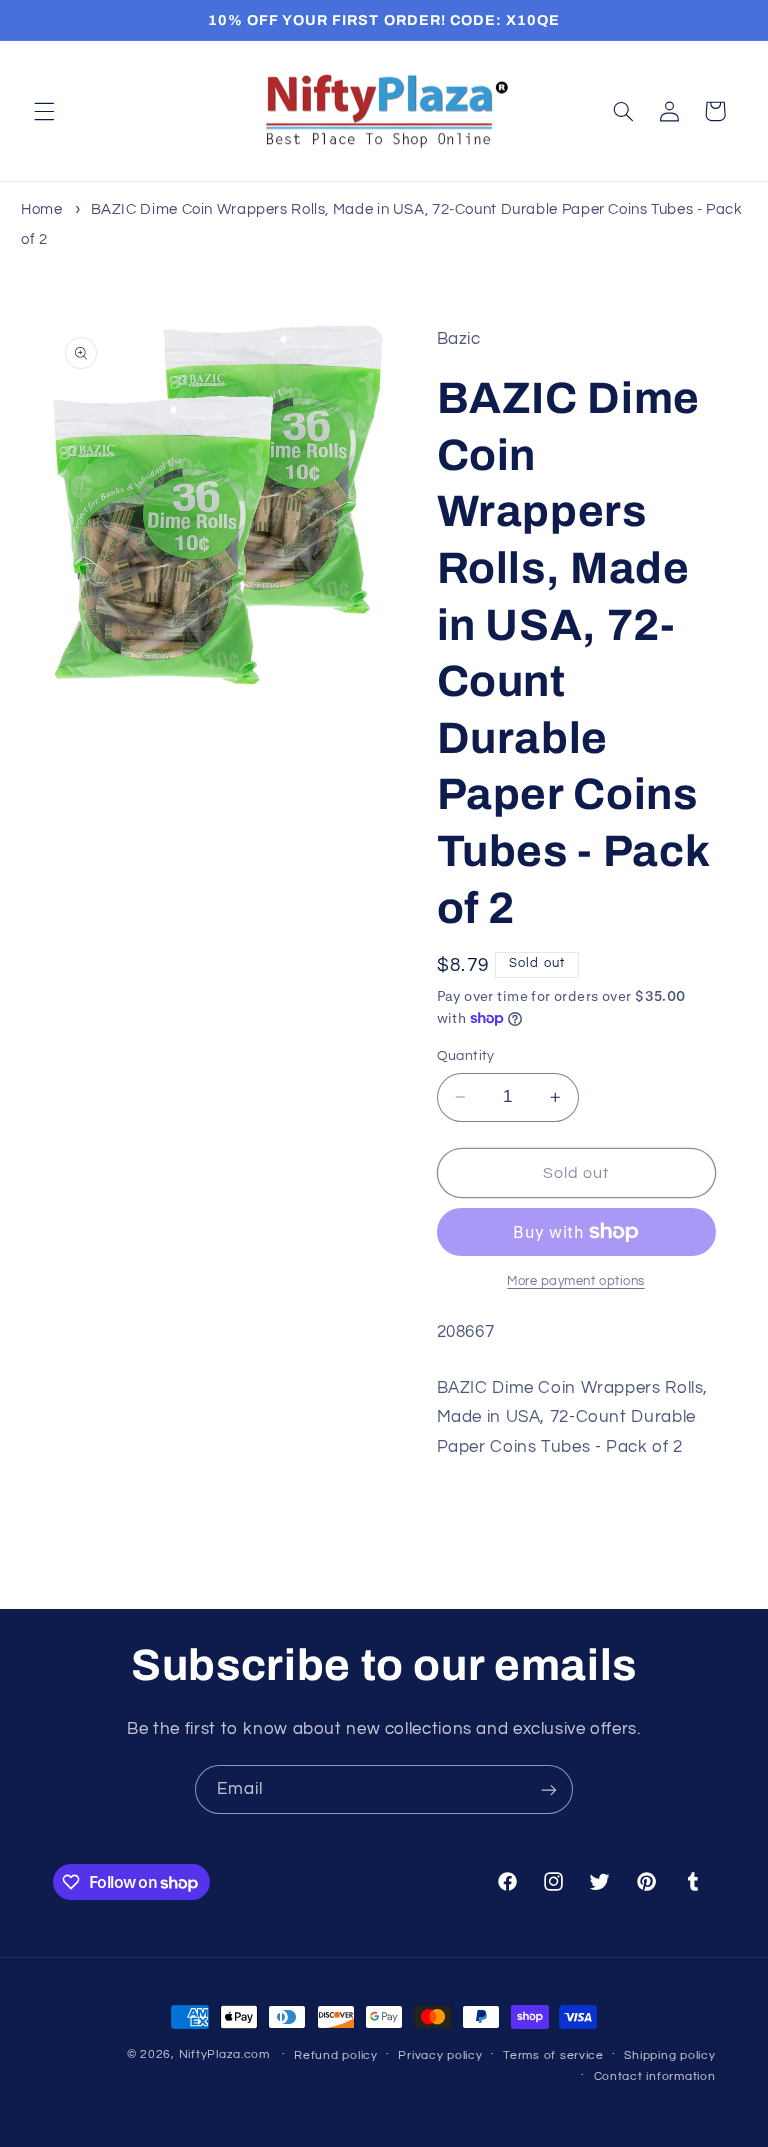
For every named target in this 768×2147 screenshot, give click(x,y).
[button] (44, 111)
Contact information (655, 2076)
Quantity (466, 1056)
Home (42, 209)
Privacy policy (440, 2055)
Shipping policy (669, 2055)
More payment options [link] (576, 1281)
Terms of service (553, 2055)
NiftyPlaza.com (224, 2054)
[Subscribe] (549, 1789)
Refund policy (336, 2055)
